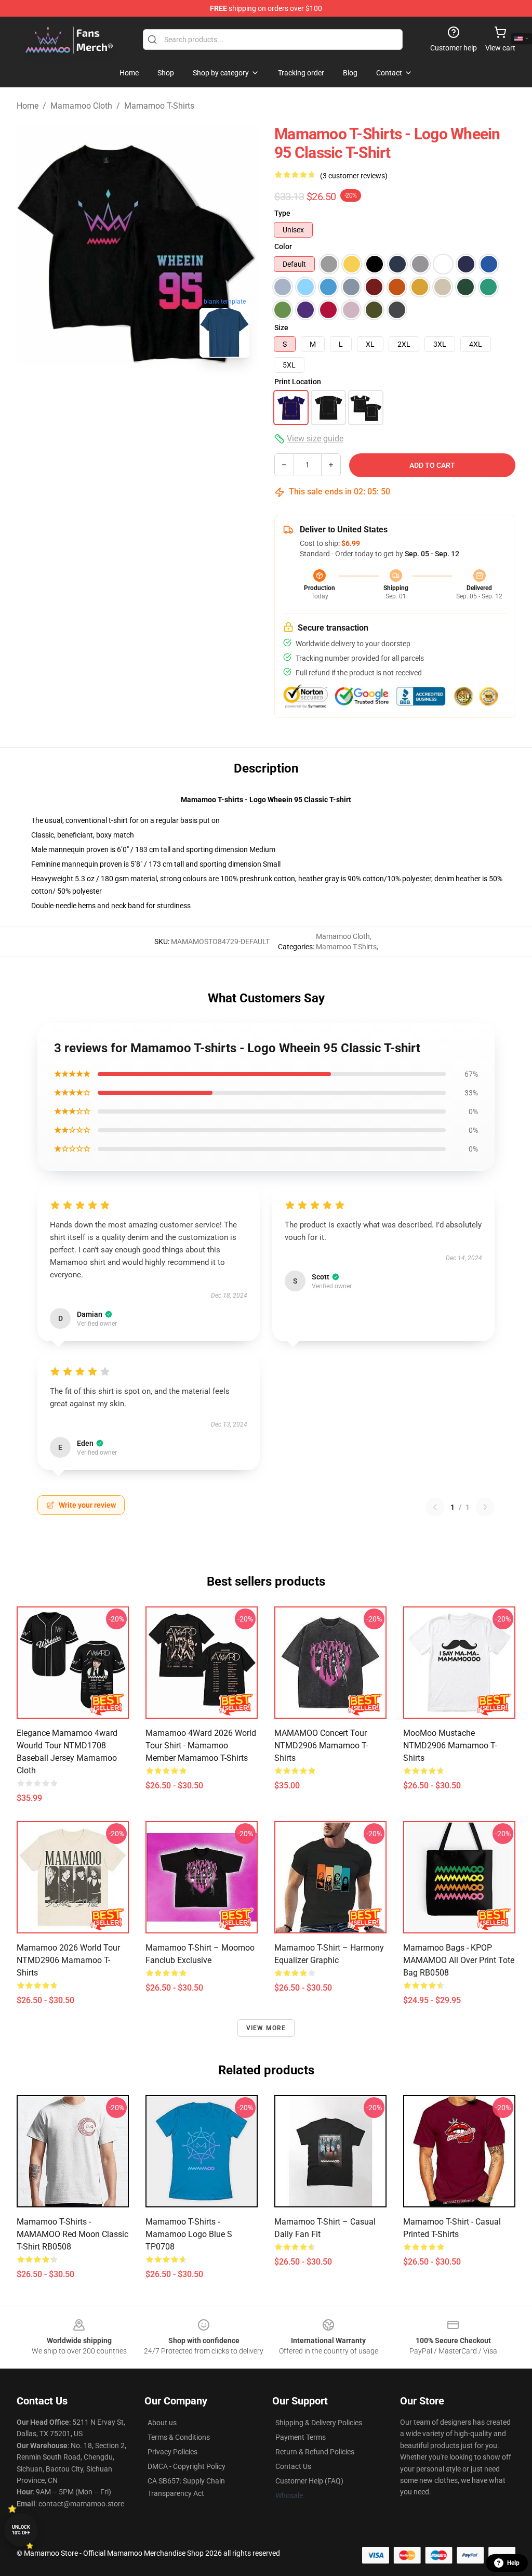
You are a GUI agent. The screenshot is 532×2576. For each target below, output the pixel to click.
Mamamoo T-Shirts (159, 106)
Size (281, 328)
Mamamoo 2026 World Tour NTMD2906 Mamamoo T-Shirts (68, 1960)
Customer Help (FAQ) (309, 2481)
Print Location (298, 382)
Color (283, 246)
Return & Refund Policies (315, 2452)
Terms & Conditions (179, 2437)
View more (266, 2028)
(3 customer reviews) (354, 176)
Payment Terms (301, 2437)
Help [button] (513, 2563)
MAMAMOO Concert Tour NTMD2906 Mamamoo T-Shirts (321, 1745)
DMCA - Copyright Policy (187, 2466)
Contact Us (293, 2466)
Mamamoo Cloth (81, 106)
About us (162, 2423)
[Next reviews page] (485, 1507)
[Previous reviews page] (435, 1507)
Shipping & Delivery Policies (319, 2423)
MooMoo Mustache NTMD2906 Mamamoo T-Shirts (450, 1745)
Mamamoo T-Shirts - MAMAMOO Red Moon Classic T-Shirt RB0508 (72, 2234)
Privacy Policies (172, 2452)
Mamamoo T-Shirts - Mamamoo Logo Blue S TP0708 (189, 2234)
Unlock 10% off (21, 2530)
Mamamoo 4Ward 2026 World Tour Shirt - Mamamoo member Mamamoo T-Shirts (201, 1745)
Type (282, 213)
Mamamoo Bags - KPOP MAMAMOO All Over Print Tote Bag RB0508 (459, 1960)
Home (28, 106)
